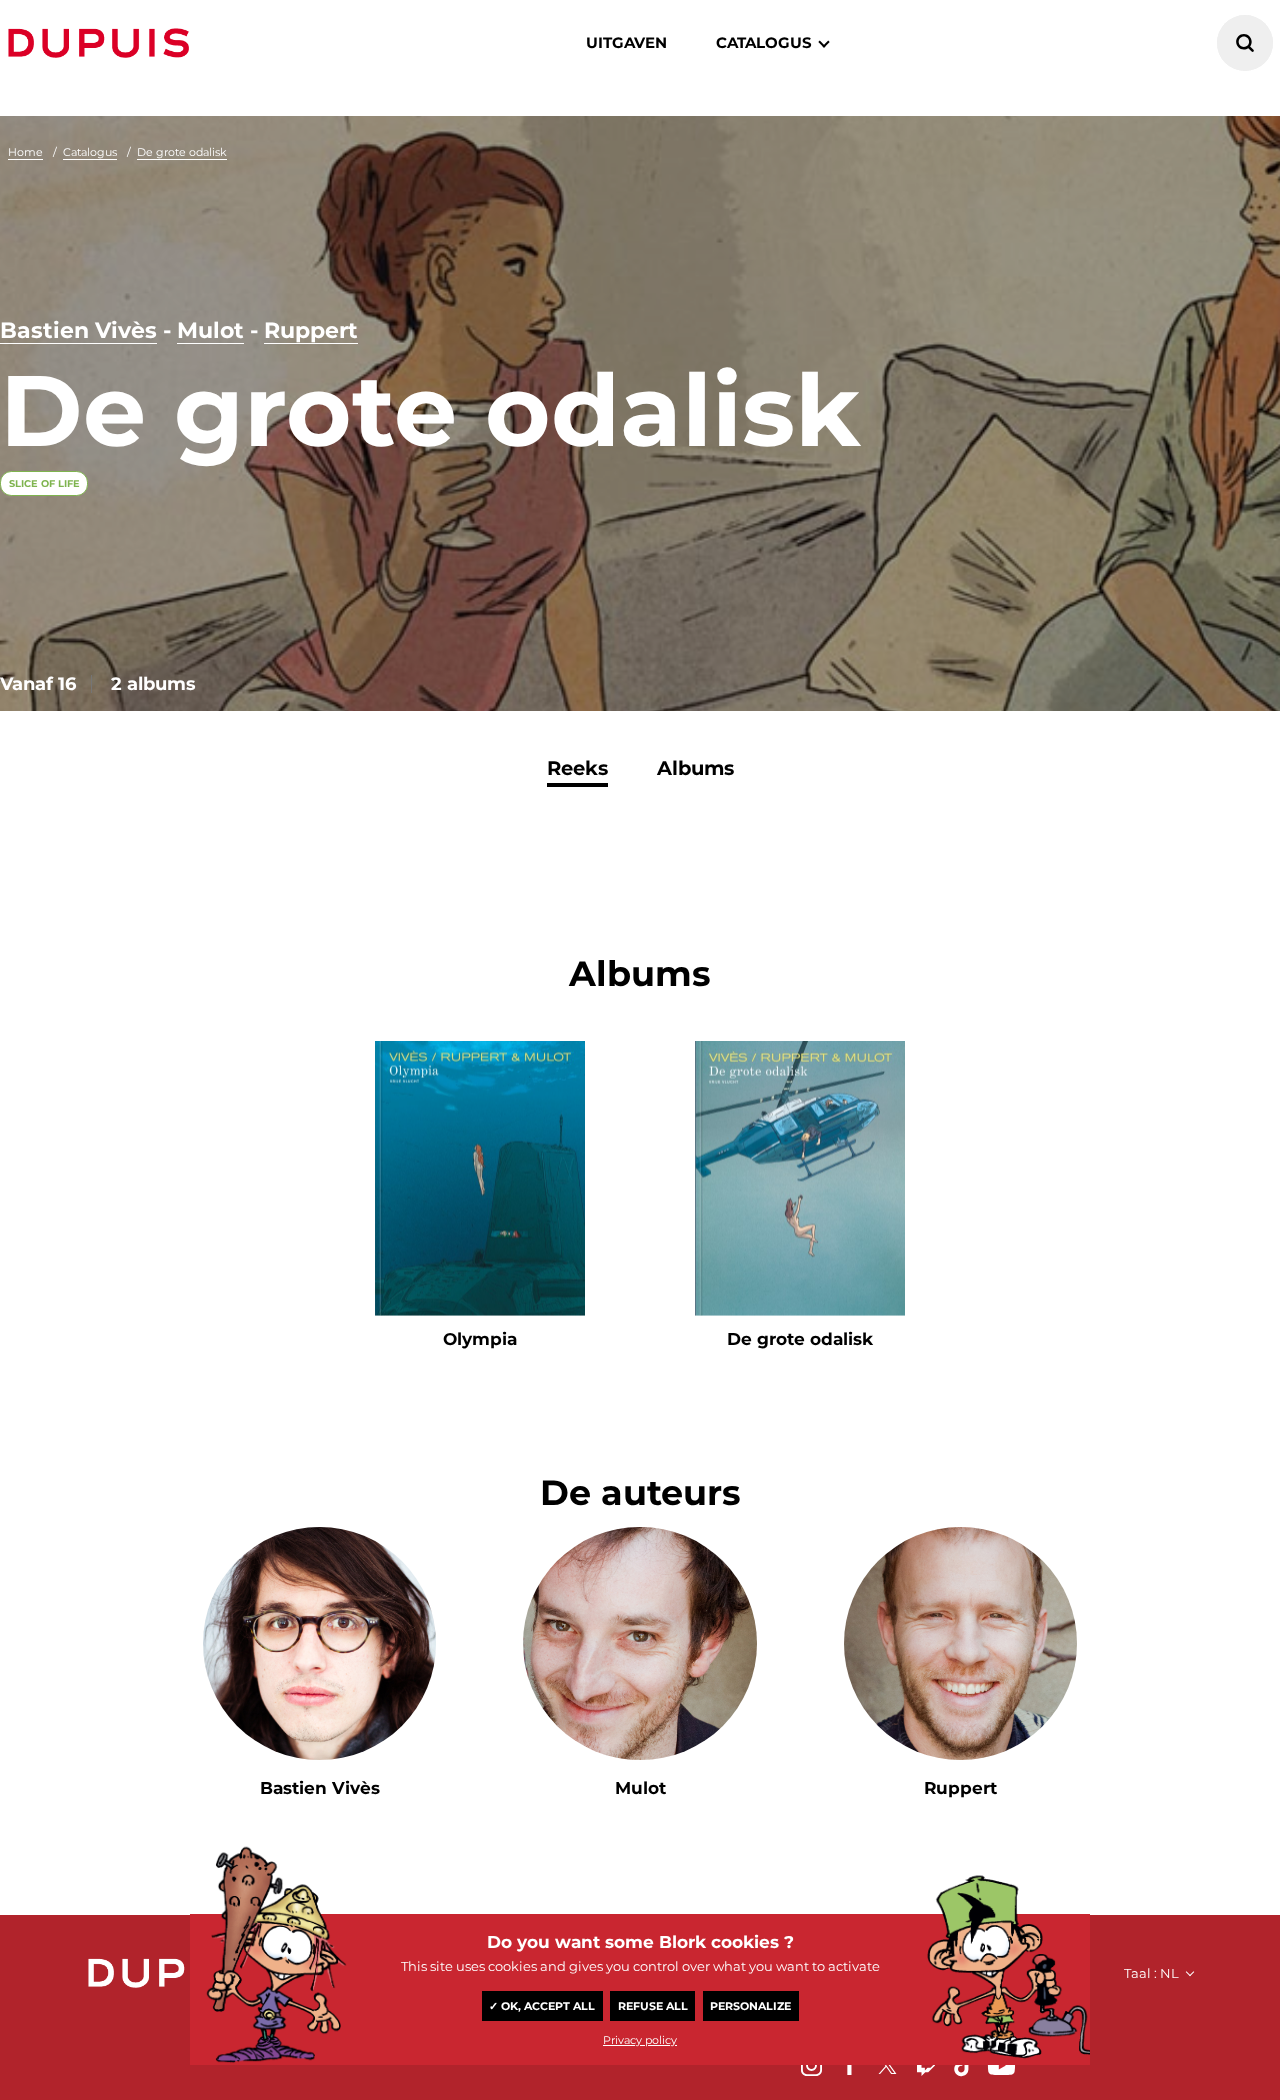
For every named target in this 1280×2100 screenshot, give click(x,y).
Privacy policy (640, 2040)
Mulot (210, 330)
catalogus (764, 42)
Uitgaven (626, 42)
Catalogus (90, 152)
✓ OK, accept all (542, 2006)
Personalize (750, 2006)
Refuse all (653, 2006)
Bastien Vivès (78, 330)
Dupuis (103, 43)
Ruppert (311, 330)
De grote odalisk (182, 152)
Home (25, 152)
